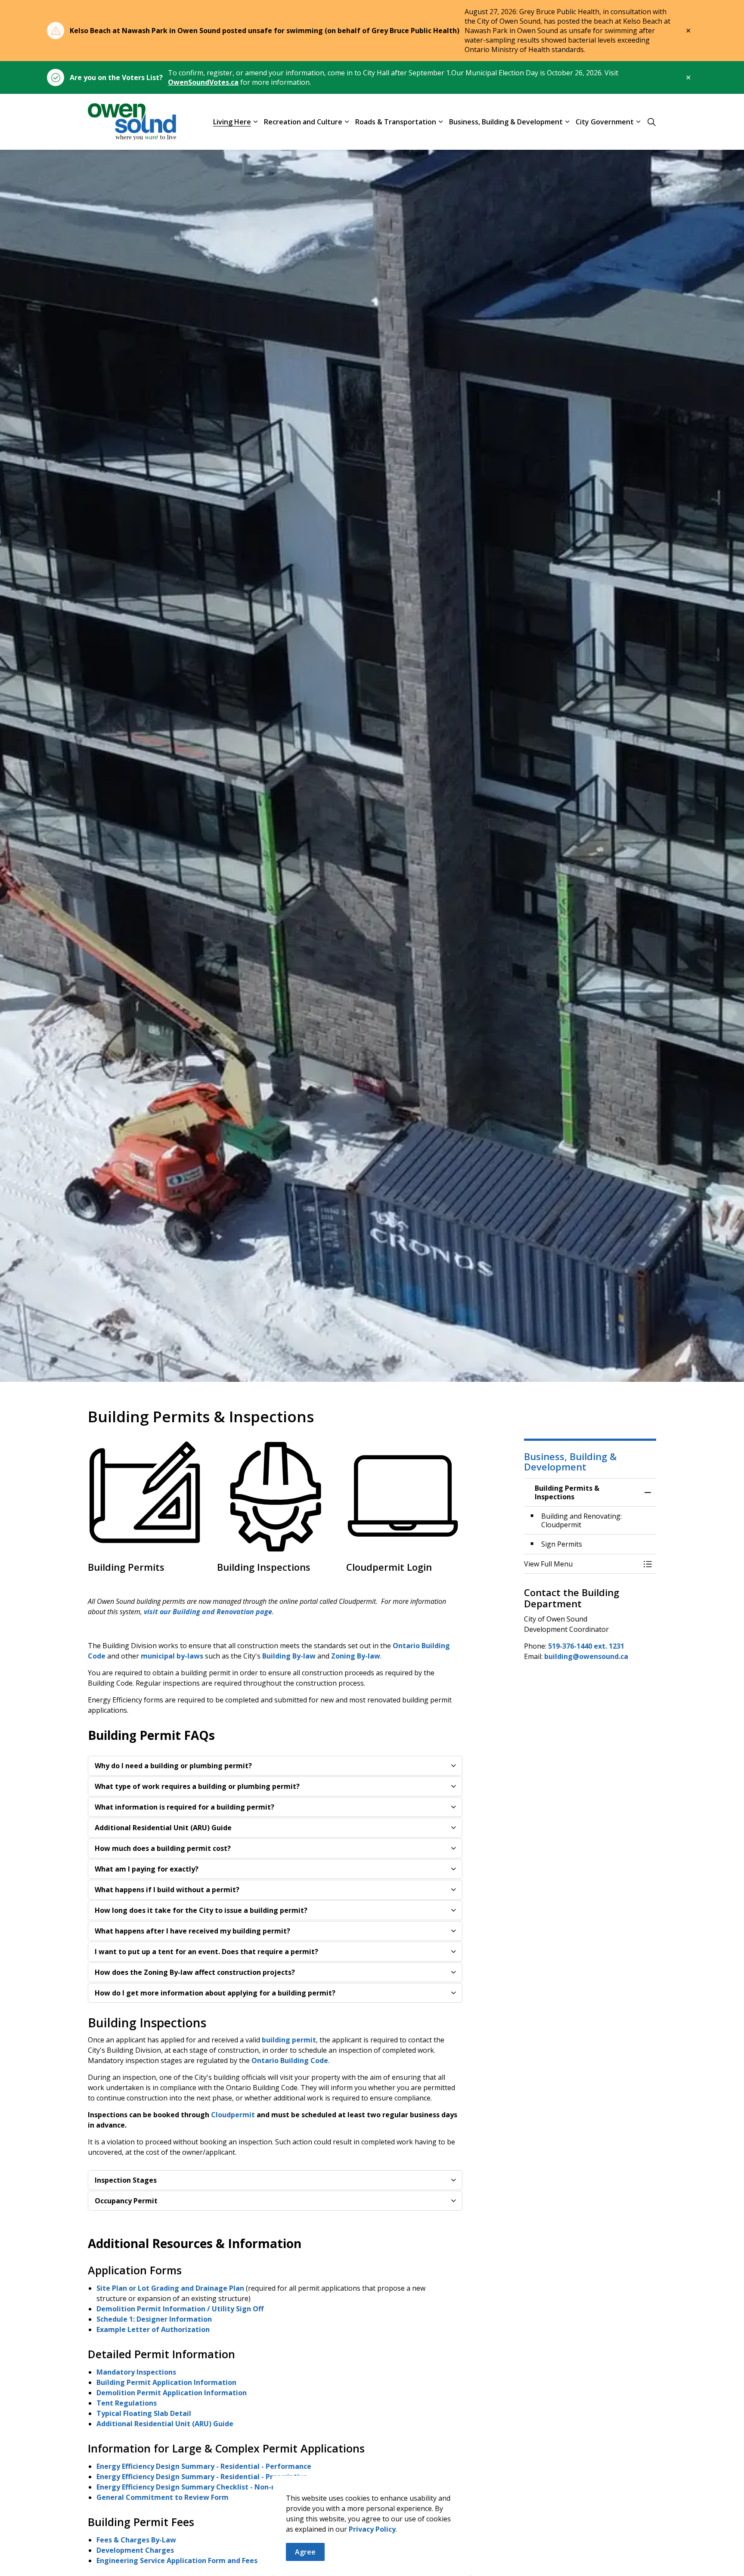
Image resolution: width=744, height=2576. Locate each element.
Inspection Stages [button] (126, 2180)
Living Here (232, 121)
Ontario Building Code (290, 2060)
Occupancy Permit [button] (126, 2201)
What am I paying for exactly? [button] (147, 1869)
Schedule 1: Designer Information (155, 2319)
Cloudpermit (233, 2115)
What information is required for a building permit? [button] (184, 1807)
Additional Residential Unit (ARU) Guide (165, 2424)
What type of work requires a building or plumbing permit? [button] (197, 1786)
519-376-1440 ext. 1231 (586, 1646)
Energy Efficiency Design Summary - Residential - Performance (204, 2466)
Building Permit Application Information (166, 2382)
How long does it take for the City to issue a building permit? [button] (201, 1910)
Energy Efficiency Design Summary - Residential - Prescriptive (202, 2477)
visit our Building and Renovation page (208, 1612)
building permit (289, 2040)
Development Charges (135, 2550)
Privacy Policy (372, 2529)
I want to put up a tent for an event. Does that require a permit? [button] (206, 1952)
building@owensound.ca (586, 1656)
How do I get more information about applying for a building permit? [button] (215, 1993)
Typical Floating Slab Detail (145, 2413)
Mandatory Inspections (136, 2372)
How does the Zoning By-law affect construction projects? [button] (195, 1972)
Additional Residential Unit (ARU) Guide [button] (163, 1828)
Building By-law (289, 1656)
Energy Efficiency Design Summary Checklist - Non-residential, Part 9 (215, 2487)
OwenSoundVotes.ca (203, 82)
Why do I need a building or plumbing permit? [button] (173, 1766)
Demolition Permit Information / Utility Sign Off (181, 2309)
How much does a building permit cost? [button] (163, 1848)
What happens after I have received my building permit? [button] (192, 1931)
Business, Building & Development (506, 121)
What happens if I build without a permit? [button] (167, 1890)
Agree (305, 2552)
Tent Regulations (127, 2403)
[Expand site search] (651, 122)
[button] (582, 1564)
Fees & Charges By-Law (136, 2540)
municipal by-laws (172, 1656)
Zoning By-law (356, 1656)
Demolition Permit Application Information (172, 2393)
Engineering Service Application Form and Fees (177, 2561)
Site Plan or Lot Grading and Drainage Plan (170, 2288)
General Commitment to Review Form (163, 2497)
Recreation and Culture (303, 121)
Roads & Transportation (396, 121)
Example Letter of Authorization (154, 2329)
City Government (605, 121)
